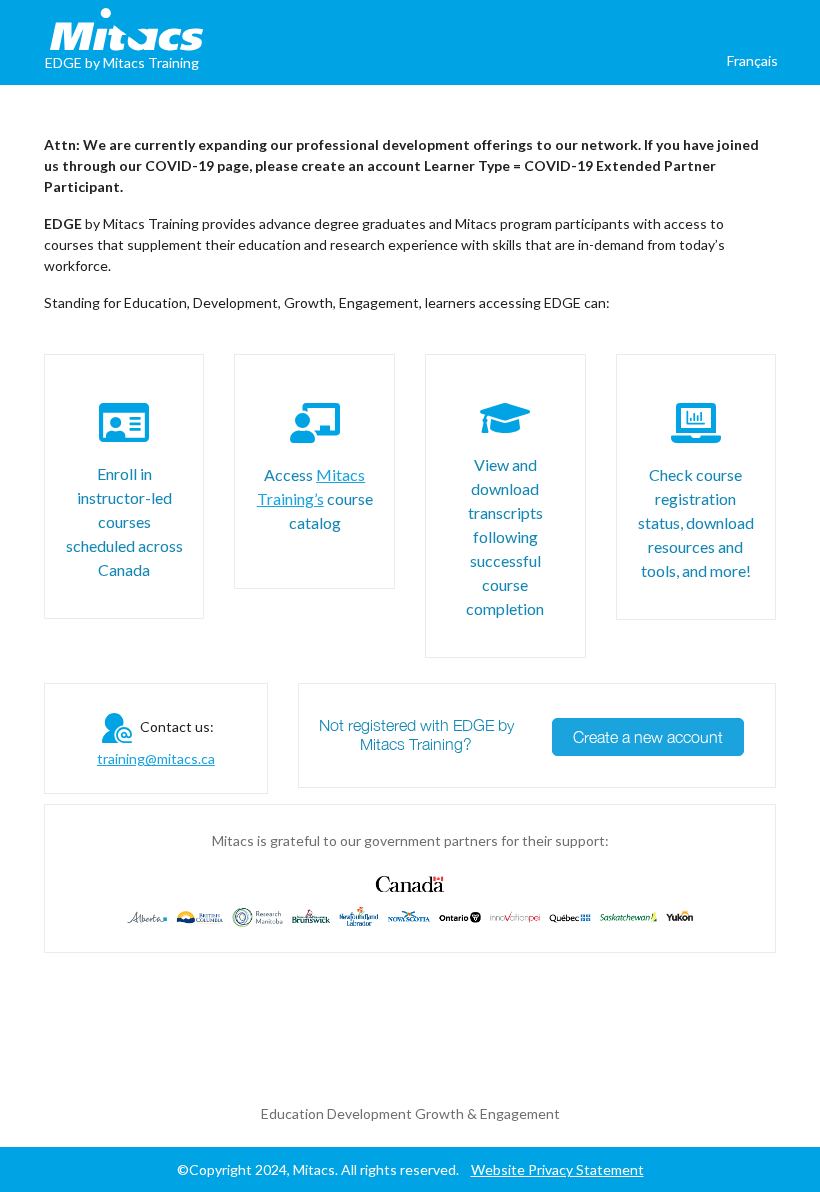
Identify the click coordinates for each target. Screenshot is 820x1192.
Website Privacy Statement (557, 1169)
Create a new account (648, 737)
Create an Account (720, 90)
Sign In (596, 90)
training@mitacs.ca (156, 758)
